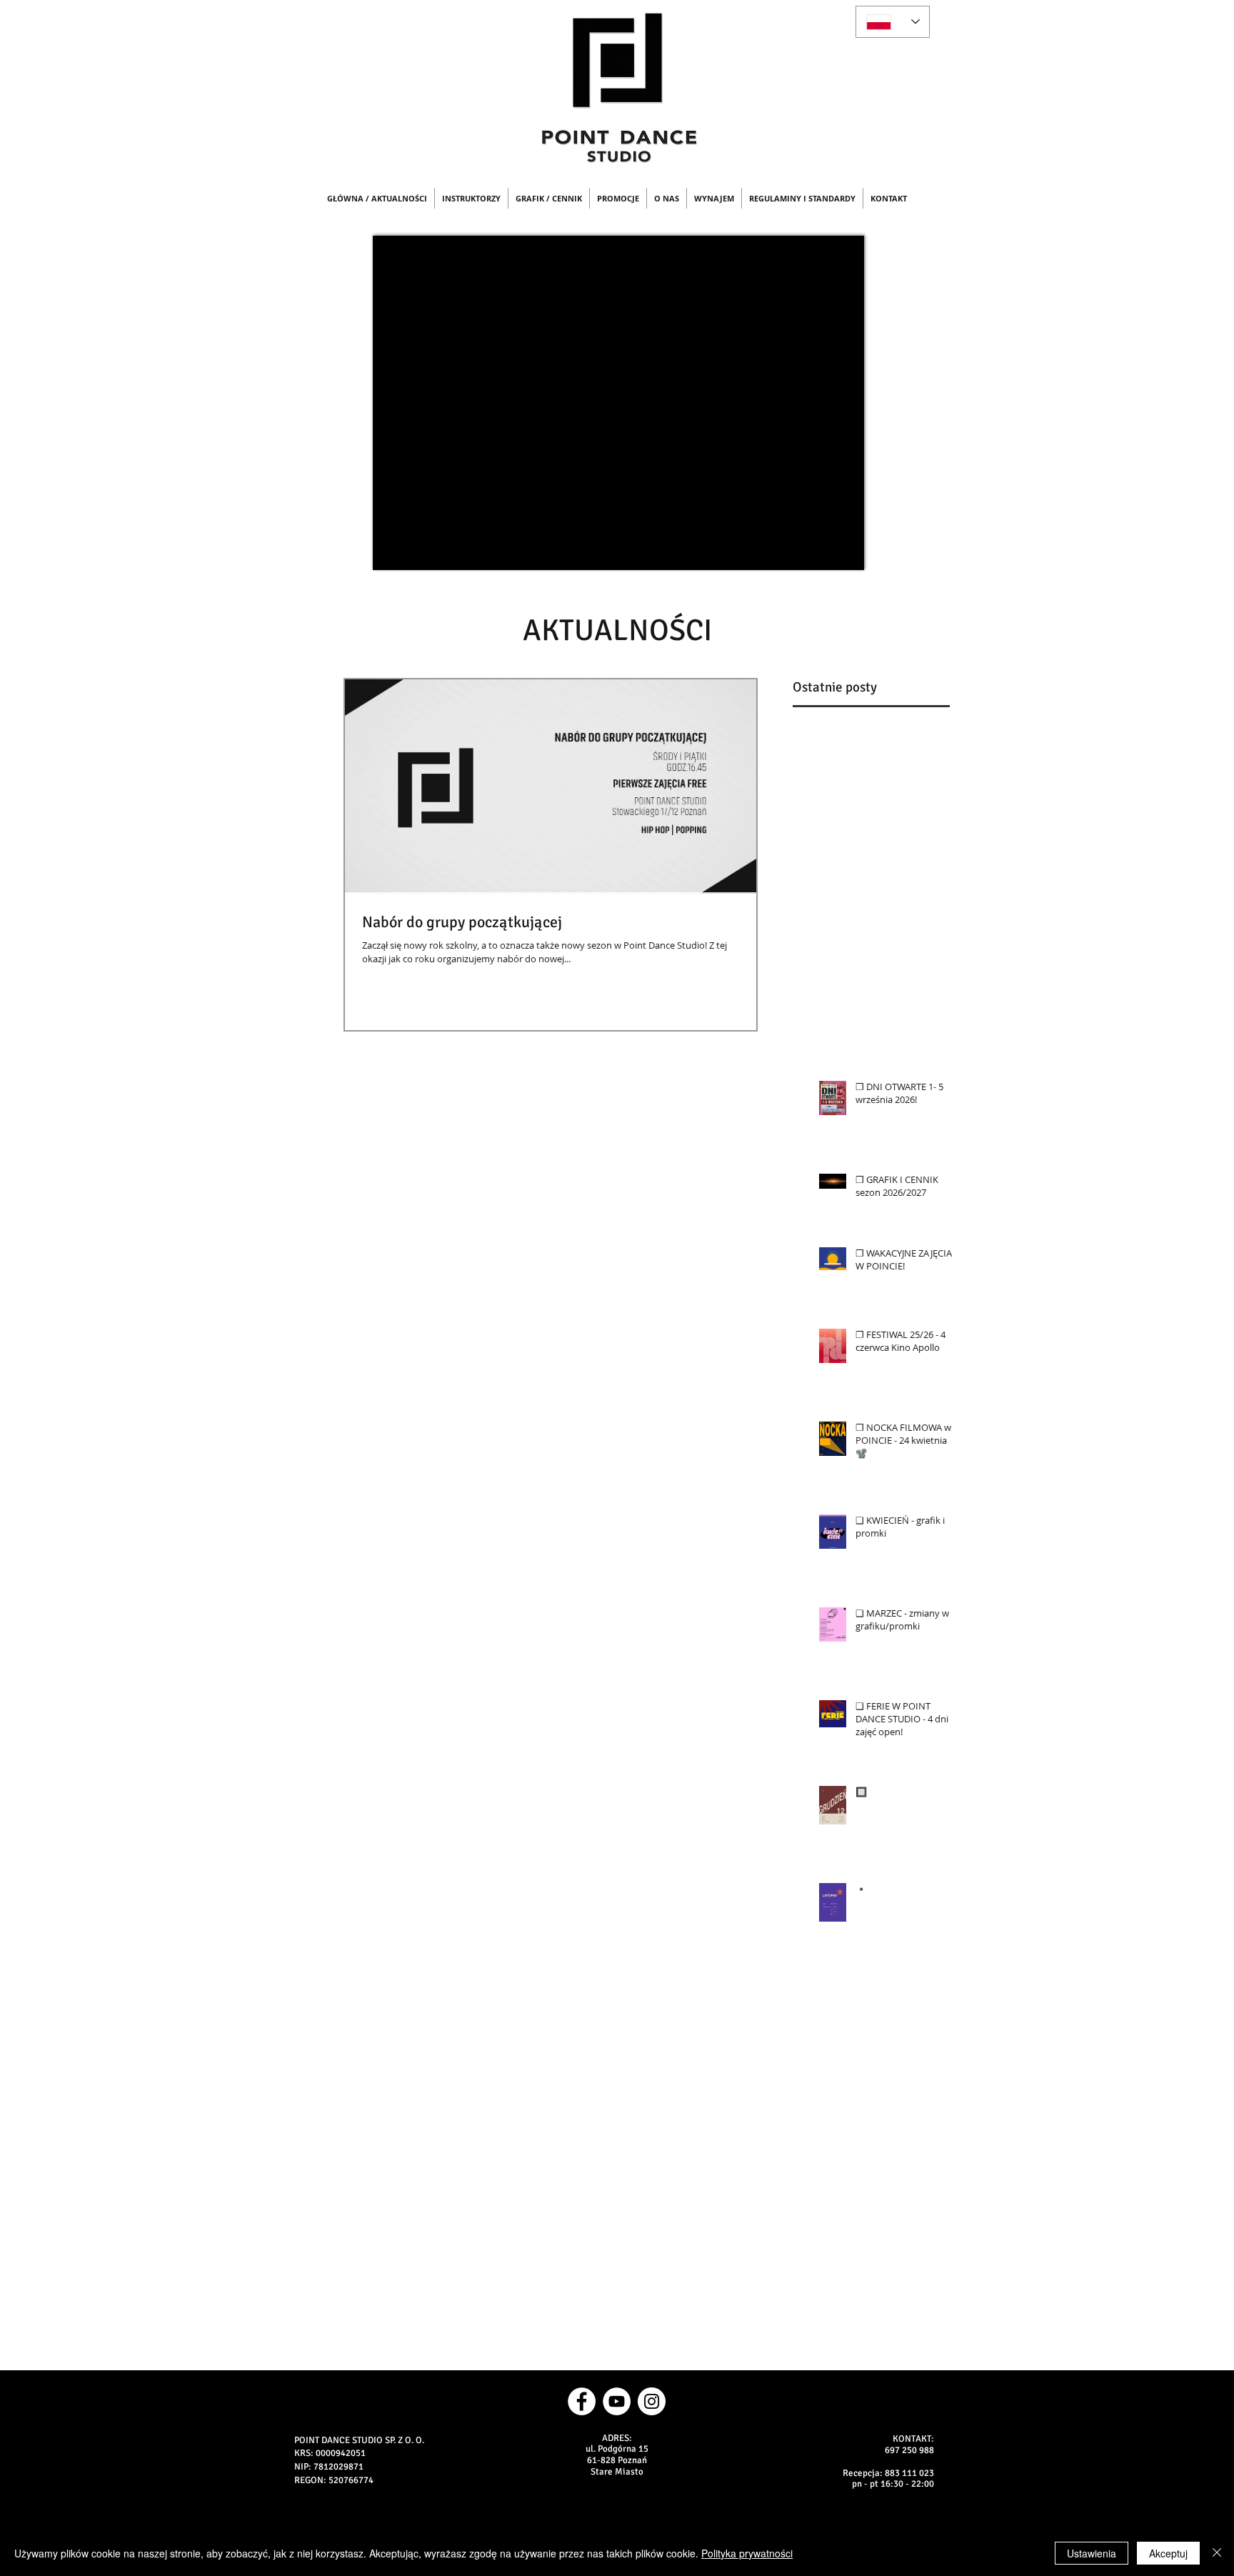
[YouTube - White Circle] (617, 2401)
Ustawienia (1092, 2553)
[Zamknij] (1217, 2553)
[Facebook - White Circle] (582, 2401)
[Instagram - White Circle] (652, 2401)
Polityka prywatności (747, 2553)
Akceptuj (1168, 2553)
